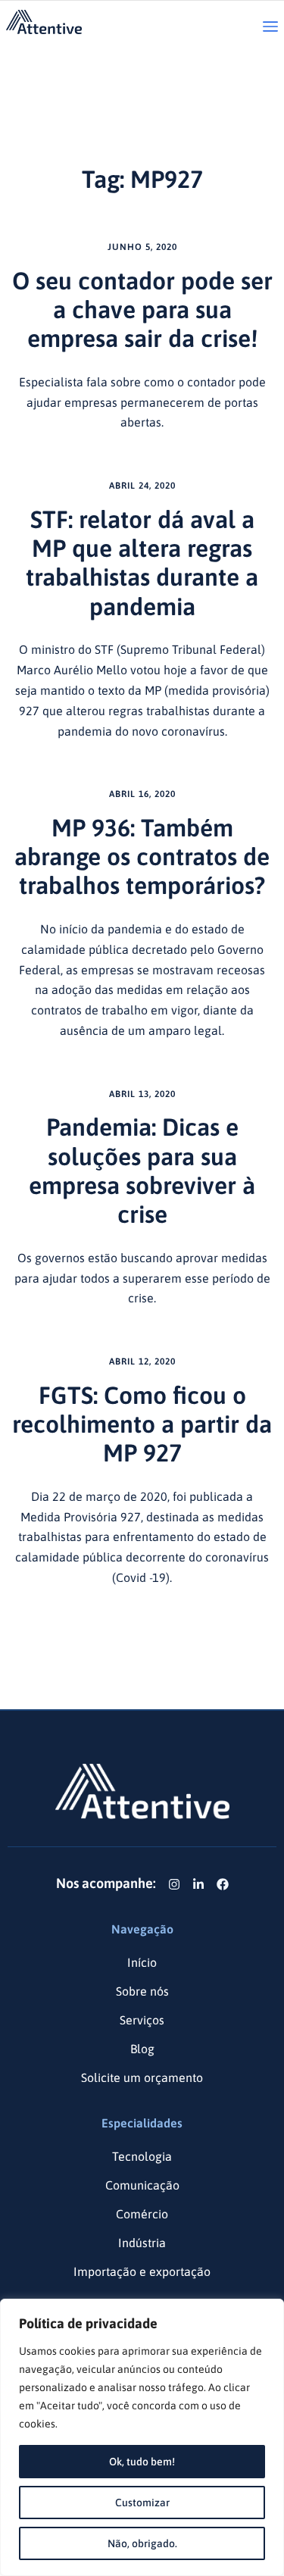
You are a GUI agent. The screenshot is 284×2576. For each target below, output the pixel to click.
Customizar (142, 2503)
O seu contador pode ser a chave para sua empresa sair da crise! (142, 310)
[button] (270, 28)
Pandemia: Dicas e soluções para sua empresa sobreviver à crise (142, 1171)
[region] (142, 2437)
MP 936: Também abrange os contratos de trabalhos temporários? (142, 857)
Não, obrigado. (142, 2543)
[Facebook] (223, 1884)
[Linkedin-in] (198, 1884)
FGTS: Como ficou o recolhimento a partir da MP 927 (142, 1424)
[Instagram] (174, 1884)
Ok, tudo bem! (142, 2462)
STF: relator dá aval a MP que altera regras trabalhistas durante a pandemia (142, 563)
